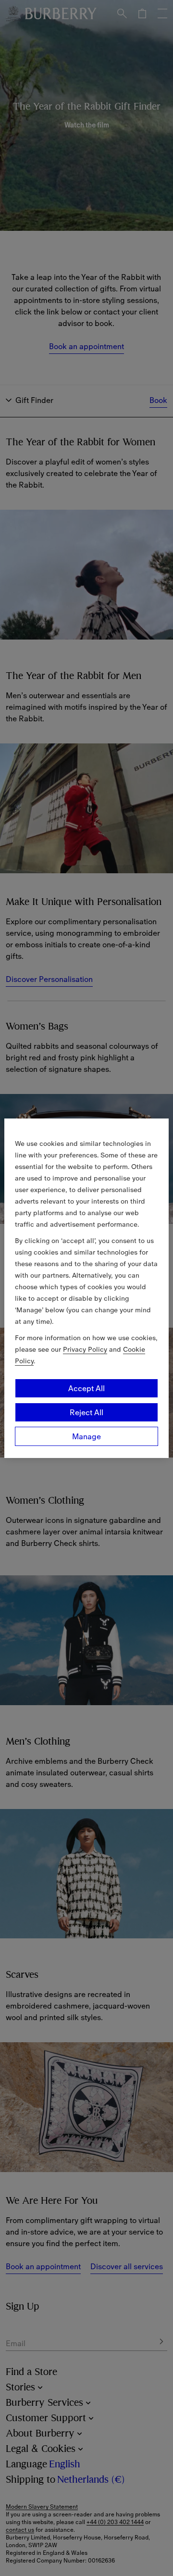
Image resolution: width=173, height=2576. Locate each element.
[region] (86, 1288)
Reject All (86, 1412)
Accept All (86, 1388)
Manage (86, 1436)
